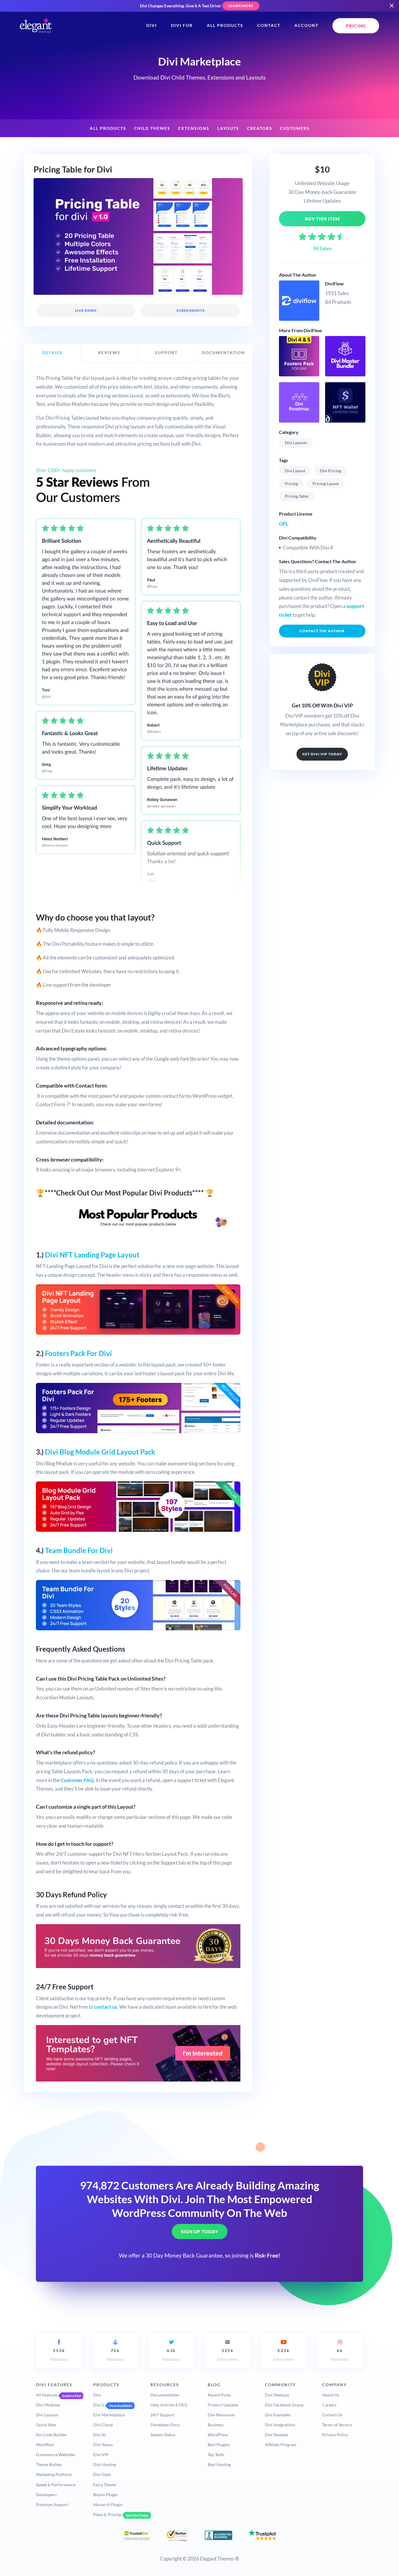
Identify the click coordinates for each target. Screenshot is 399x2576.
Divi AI (99, 2435)
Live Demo (86, 310)
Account (306, 25)
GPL (284, 524)
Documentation (165, 2395)
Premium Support (52, 2505)
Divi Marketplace (109, 2415)
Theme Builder (49, 2464)
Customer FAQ (77, 1780)
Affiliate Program (281, 2445)
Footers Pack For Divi (78, 1353)
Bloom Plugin (105, 2495)
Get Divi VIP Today (322, 754)
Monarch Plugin (108, 2505)
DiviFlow (334, 284)
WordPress (218, 2435)
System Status (163, 2435)
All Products (225, 25)
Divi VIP (101, 2454)
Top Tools (216, 2454)
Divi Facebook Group (284, 2405)
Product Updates (223, 2405)
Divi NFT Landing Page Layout (92, 1255)
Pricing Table (296, 496)
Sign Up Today (200, 2232)
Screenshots (190, 310)
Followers (59, 2355)
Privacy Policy (335, 2435)
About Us (331, 2395)
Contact (269, 25)
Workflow (45, 2445)
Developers (46, 2495)
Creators (260, 128)
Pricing (291, 484)
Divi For (182, 25)
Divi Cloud (103, 2425)
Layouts (228, 128)
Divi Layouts (296, 443)
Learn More (241, 6)
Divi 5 (99, 2405)
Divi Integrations (280, 2425)
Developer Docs (165, 2425)
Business (216, 2425)
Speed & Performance (56, 2485)
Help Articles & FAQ (169, 2405)
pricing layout (326, 484)
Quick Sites (46, 2425)
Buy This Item (322, 219)
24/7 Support (162, 2415)
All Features (47, 2395)
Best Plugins (219, 2445)
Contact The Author (322, 631)
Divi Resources (221, 2415)
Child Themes (152, 128)
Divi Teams (103, 2445)
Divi (152, 25)
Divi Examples (278, 2415)
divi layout (295, 471)
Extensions (194, 128)
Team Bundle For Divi (79, 1550)
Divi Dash (102, 2474)
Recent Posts (219, 2395)
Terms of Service (337, 2425)
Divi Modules (48, 2405)
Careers (329, 2405)
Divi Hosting (105, 2464)
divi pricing (331, 471)
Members (115, 2355)
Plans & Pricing (107, 2514)
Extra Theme (105, 2485)
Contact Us (332, 2415)
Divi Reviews (277, 2435)
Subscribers (228, 2355)
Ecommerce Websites (55, 2454)
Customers (295, 128)
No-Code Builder (51, 2435)
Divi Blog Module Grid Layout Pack (100, 1452)
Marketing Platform (54, 2474)
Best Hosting (219, 2464)
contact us (106, 2007)
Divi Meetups (277, 2395)
